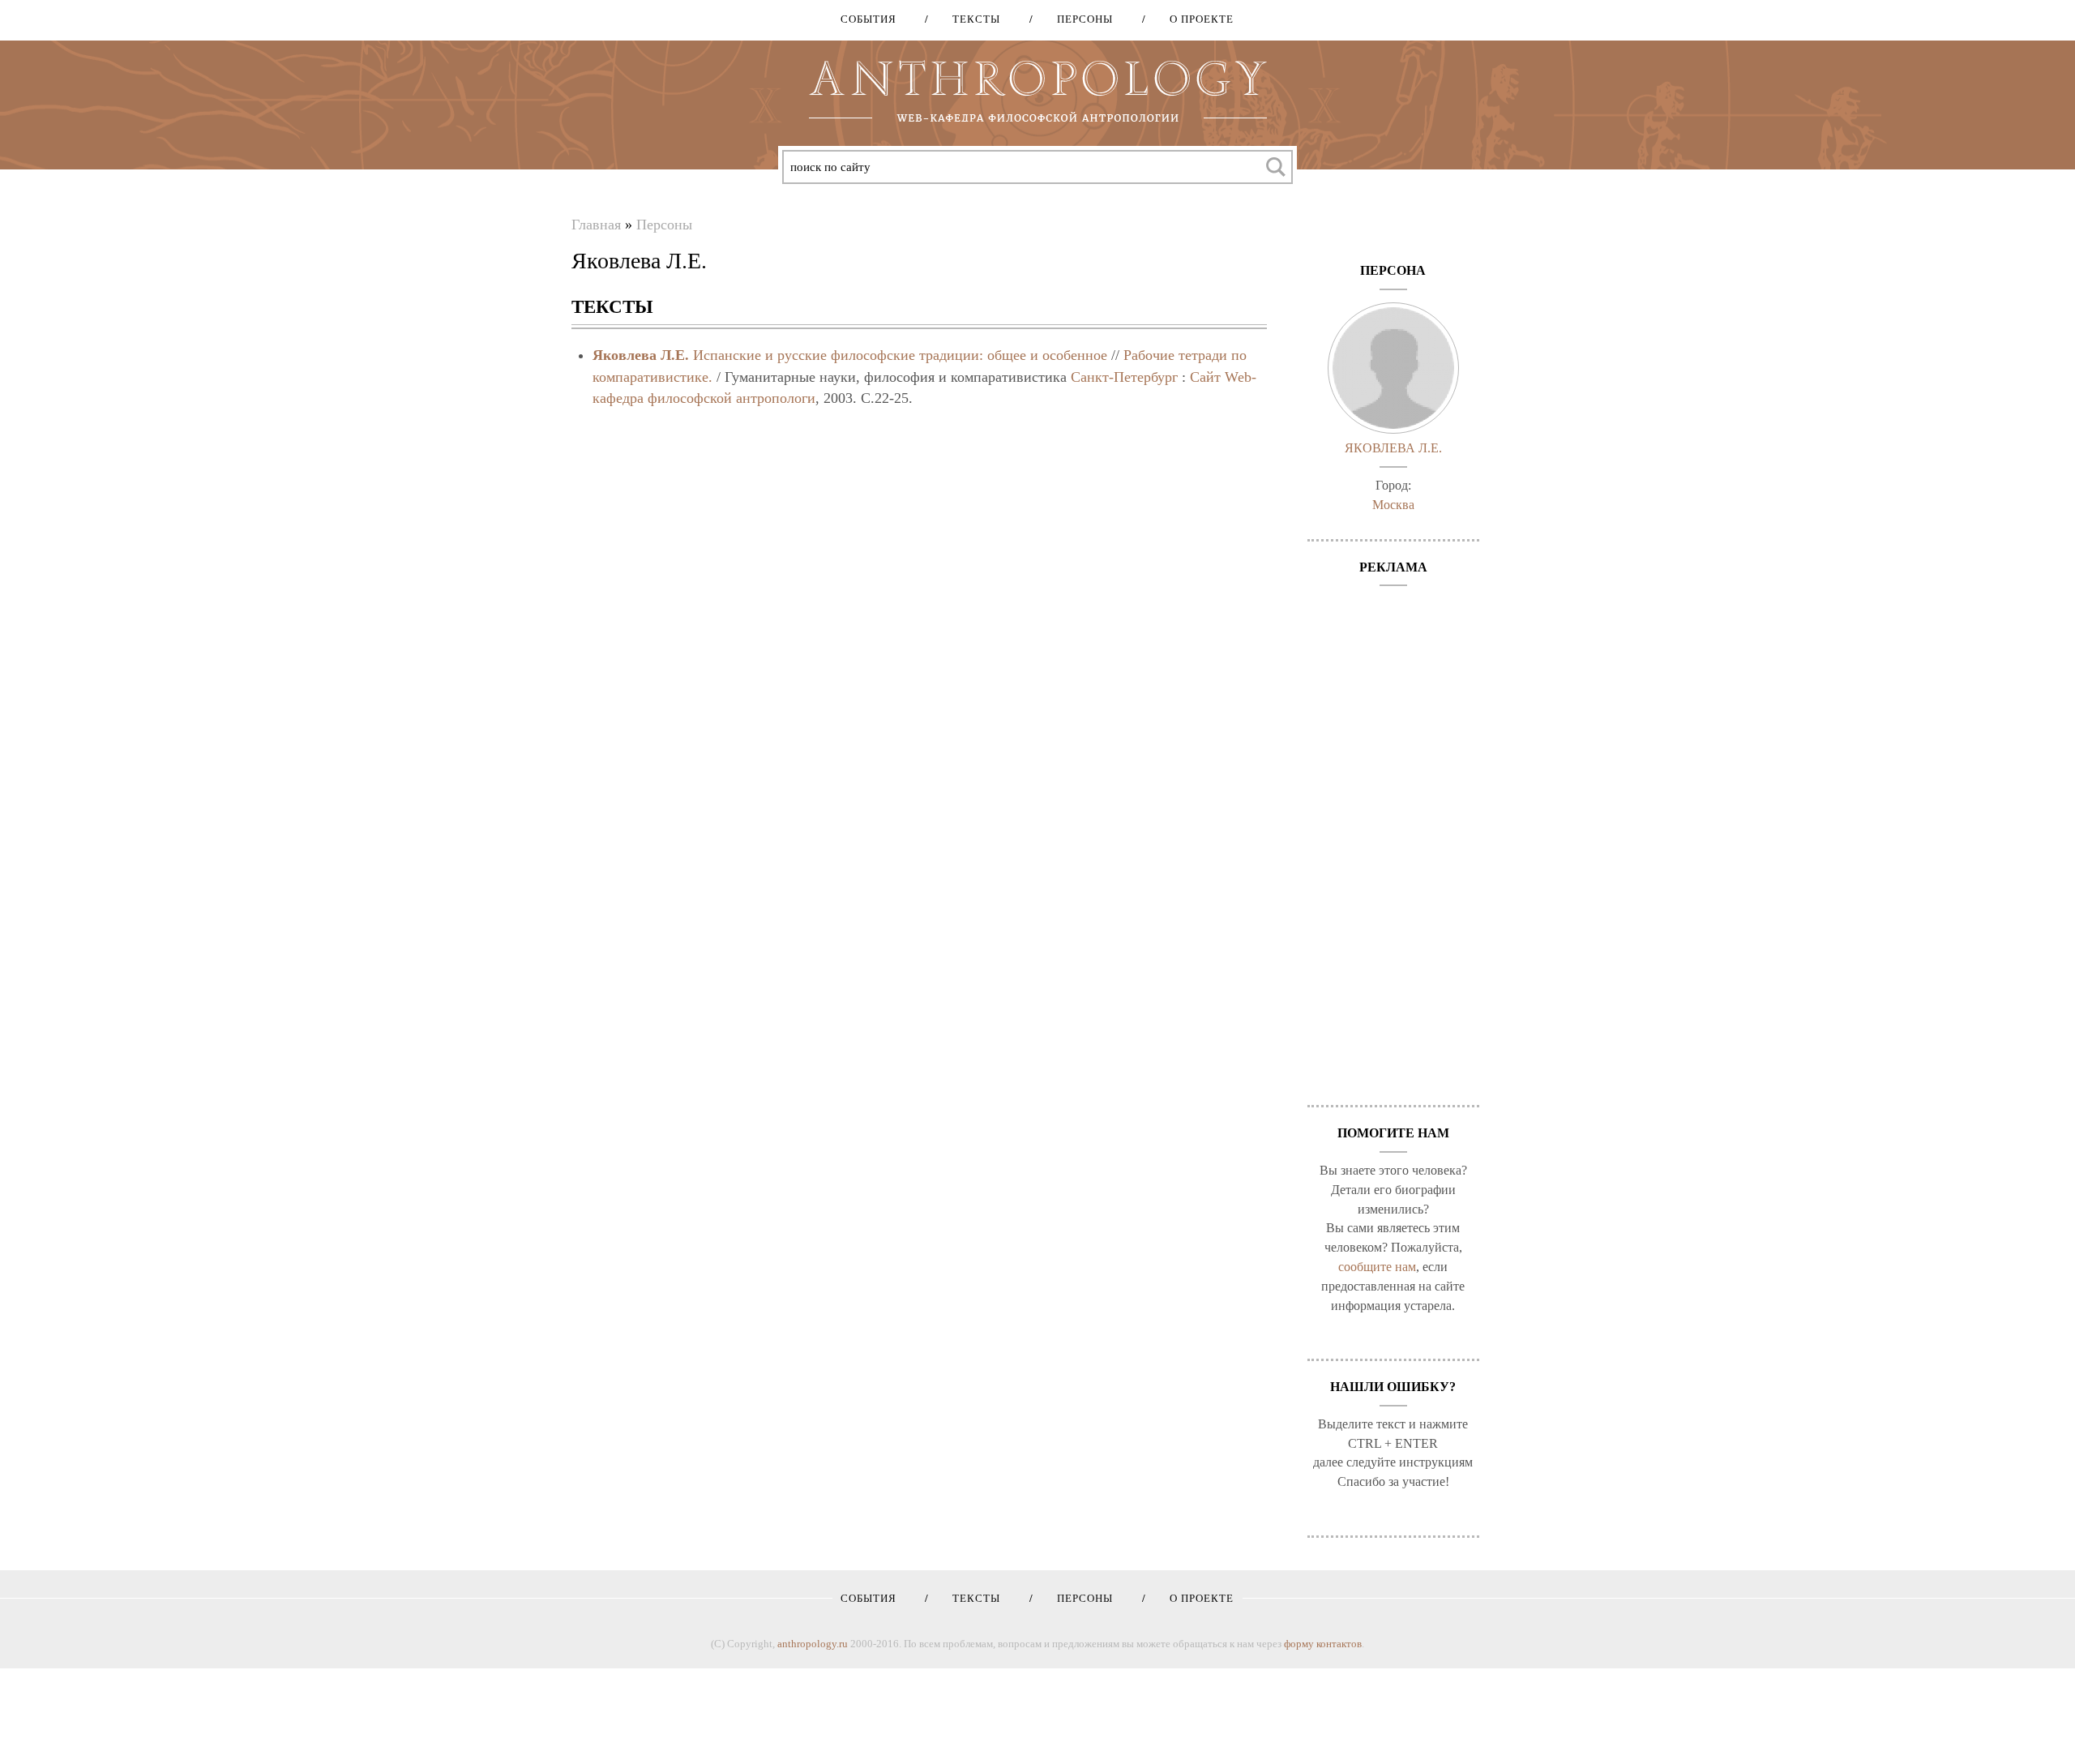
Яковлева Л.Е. (641, 355)
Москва (1393, 505)
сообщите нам (1377, 1267)
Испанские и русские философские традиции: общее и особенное (900, 355)
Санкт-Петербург (1124, 377)
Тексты (971, 19)
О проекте (1196, 19)
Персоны (1079, 19)
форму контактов (1323, 1644)
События (869, 19)
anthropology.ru (813, 1644)
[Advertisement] (1394, 837)
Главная (596, 225)
